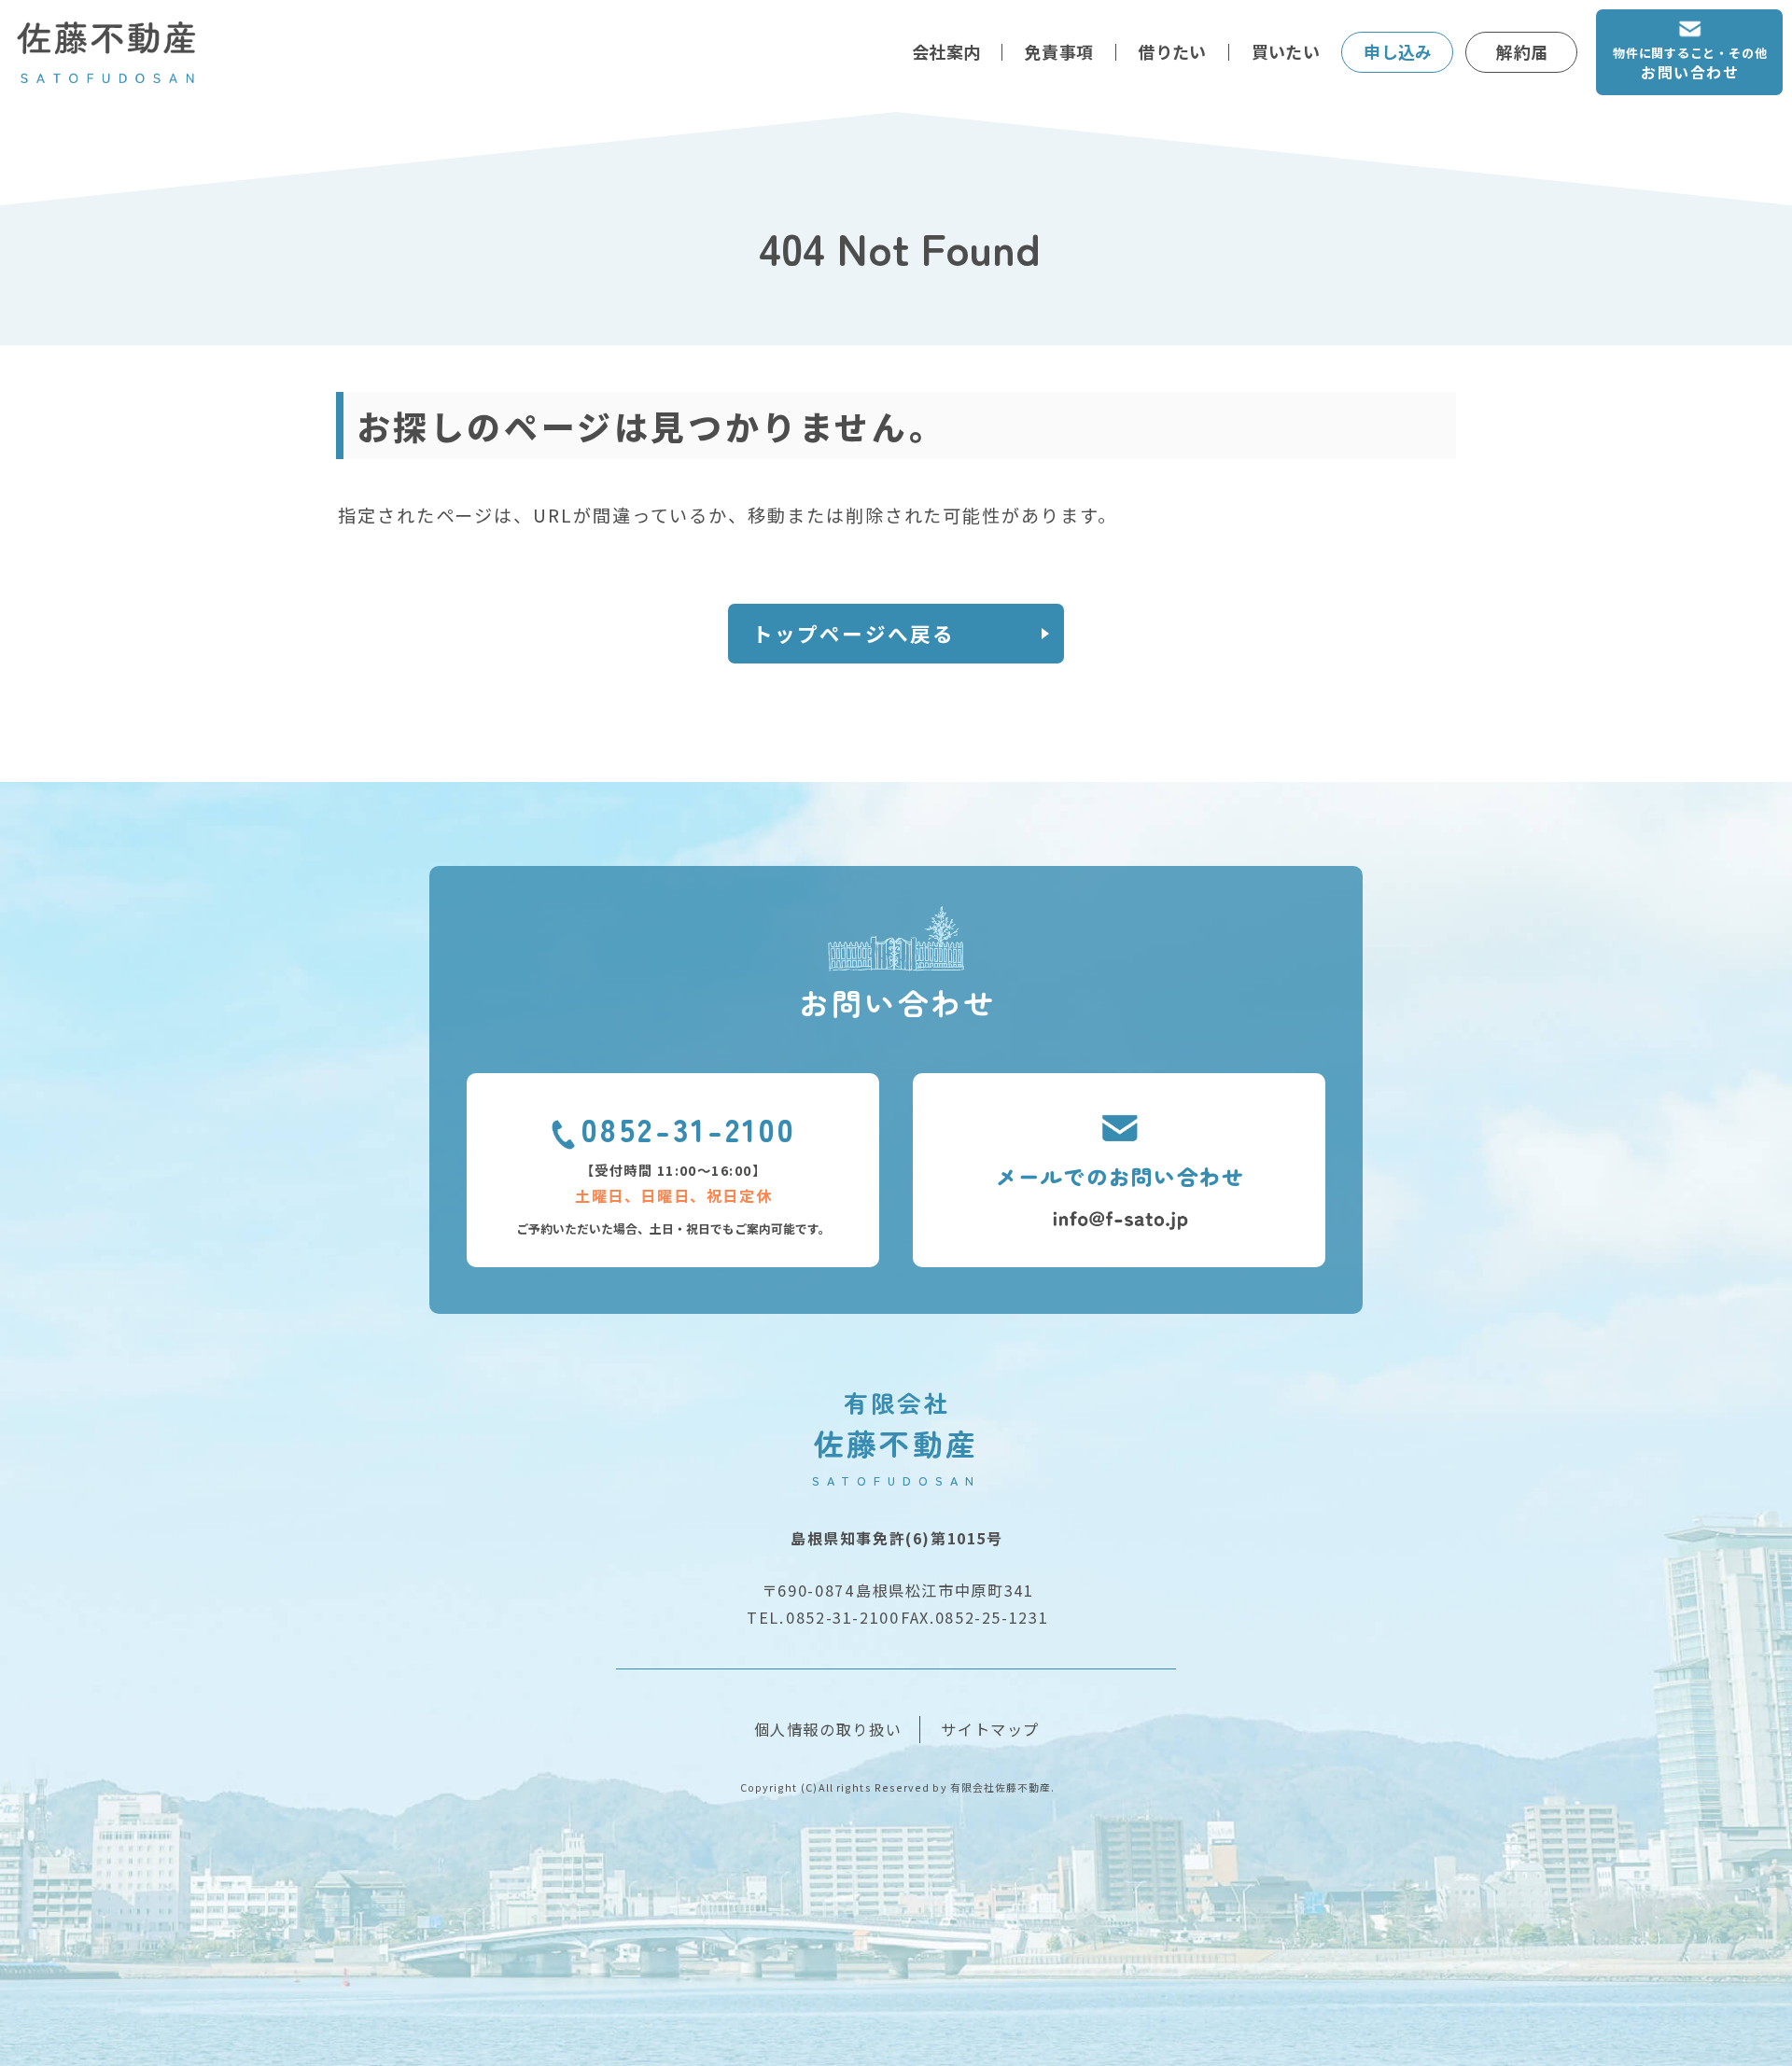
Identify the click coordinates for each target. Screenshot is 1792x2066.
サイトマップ (990, 1729)
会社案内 (946, 51)
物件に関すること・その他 (1690, 63)
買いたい (1286, 51)
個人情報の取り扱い (828, 1729)
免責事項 (1059, 51)
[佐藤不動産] (107, 52)
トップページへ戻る (854, 633)
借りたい (1172, 51)
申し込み (1398, 51)
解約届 (1522, 51)
